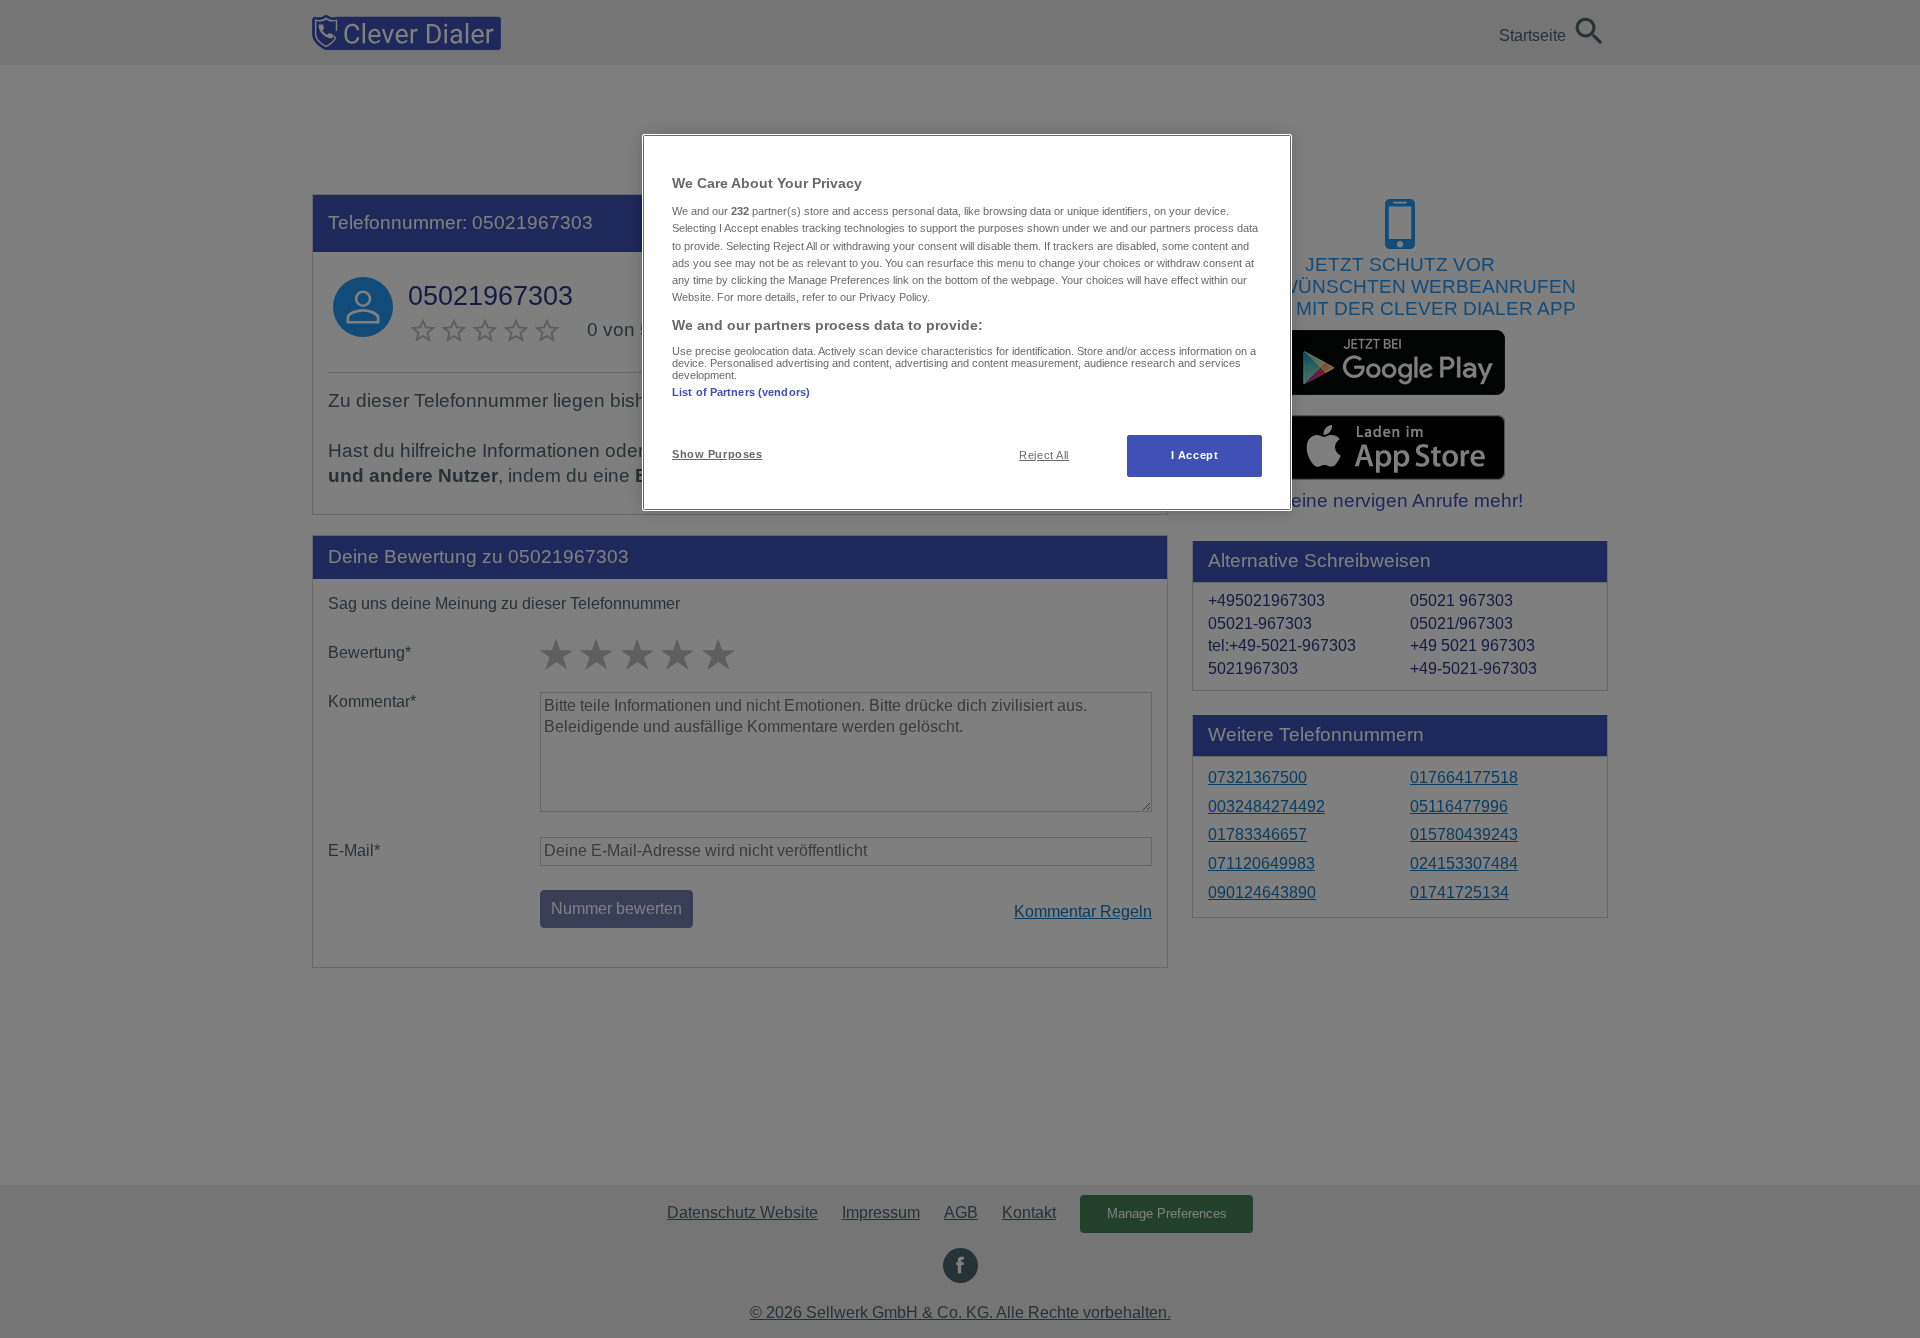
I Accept (1195, 455)
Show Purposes (717, 454)
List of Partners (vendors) (741, 392)
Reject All (1044, 455)
